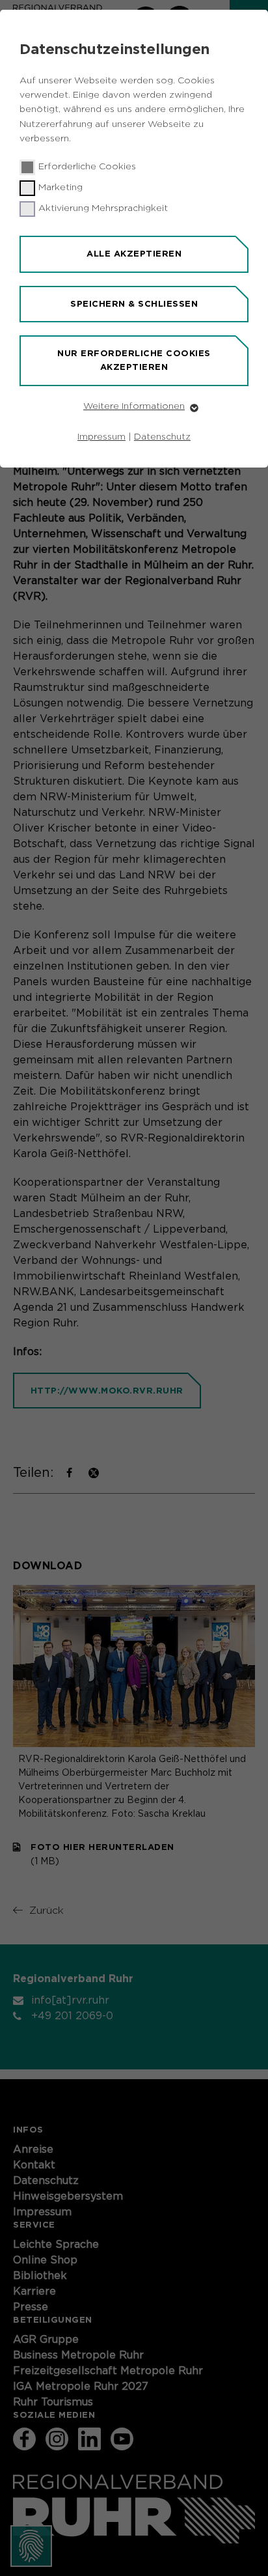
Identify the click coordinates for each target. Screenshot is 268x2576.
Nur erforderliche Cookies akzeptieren (134, 360)
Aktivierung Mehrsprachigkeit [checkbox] (103, 208)
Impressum (101, 437)
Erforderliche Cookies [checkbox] (87, 167)
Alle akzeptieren (134, 254)
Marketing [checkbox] (60, 188)
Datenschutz (162, 437)
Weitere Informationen (134, 406)
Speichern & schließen (134, 304)
